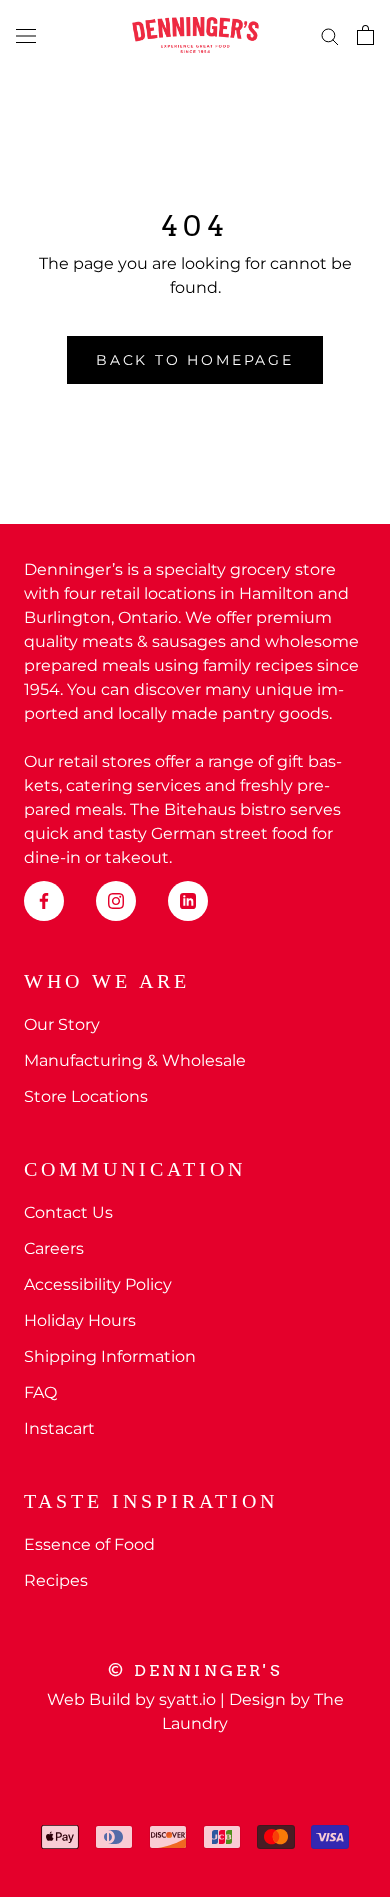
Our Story (62, 1024)
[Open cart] (365, 35)
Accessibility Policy (98, 1284)
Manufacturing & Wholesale (135, 1060)
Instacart (59, 1428)
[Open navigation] (26, 35)
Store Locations (86, 1096)
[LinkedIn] (188, 901)
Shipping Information (110, 1356)
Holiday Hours (80, 1320)
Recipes (56, 1580)
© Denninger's (195, 1670)
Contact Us (68, 1212)
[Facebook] (44, 901)
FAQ (40, 1392)
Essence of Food (89, 1544)
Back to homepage (195, 360)
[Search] (330, 34)
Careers (54, 1248)
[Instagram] (116, 901)
